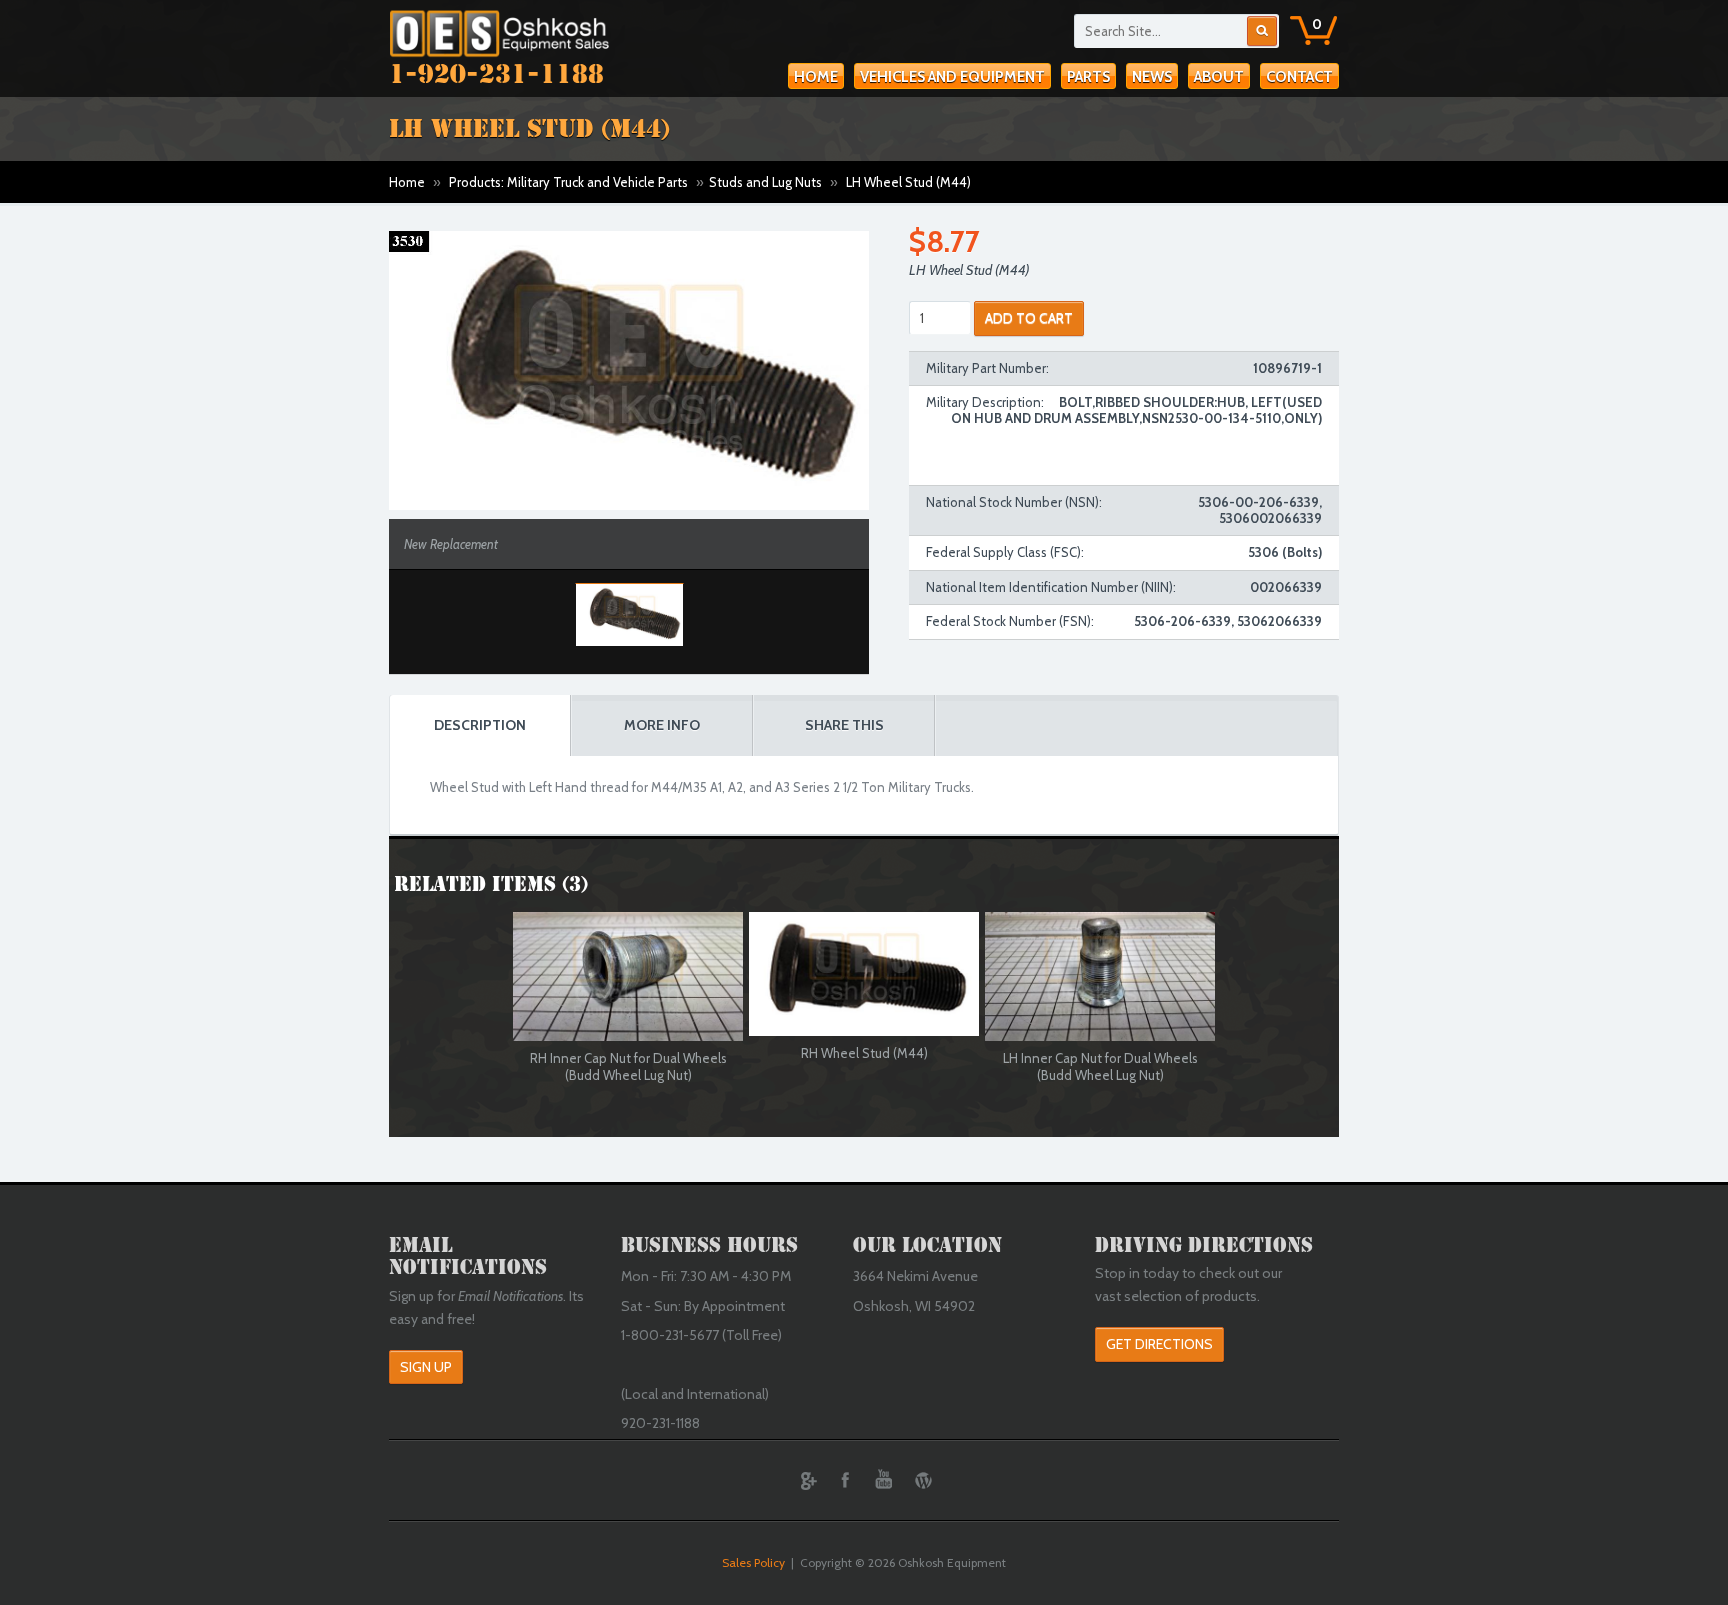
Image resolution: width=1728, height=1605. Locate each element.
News (1152, 77)
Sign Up (426, 1367)
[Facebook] (845, 1480)
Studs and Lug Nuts (765, 182)
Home (816, 77)
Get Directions (1159, 1344)
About (1219, 77)
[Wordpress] (923, 1480)
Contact (1299, 77)
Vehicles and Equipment (952, 77)
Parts (1088, 77)
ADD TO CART (1029, 318)
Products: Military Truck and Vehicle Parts (568, 182)
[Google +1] (806, 1480)
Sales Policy (753, 1562)
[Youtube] (884, 1480)
